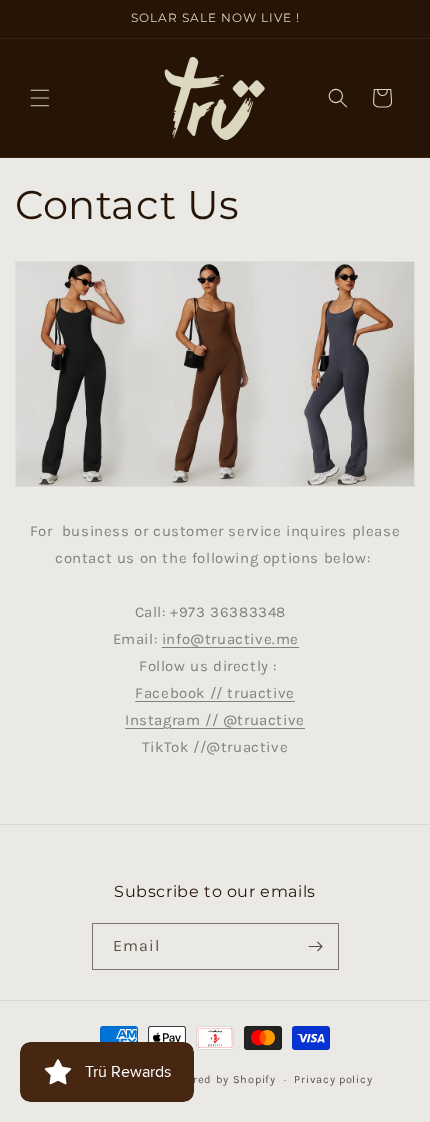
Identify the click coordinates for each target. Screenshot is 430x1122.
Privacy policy (333, 1079)
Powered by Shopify (220, 1079)
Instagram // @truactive (215, 720)
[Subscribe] (316, 946)
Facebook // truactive (215, 693)
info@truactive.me (230, 639)
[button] (40, 98)
